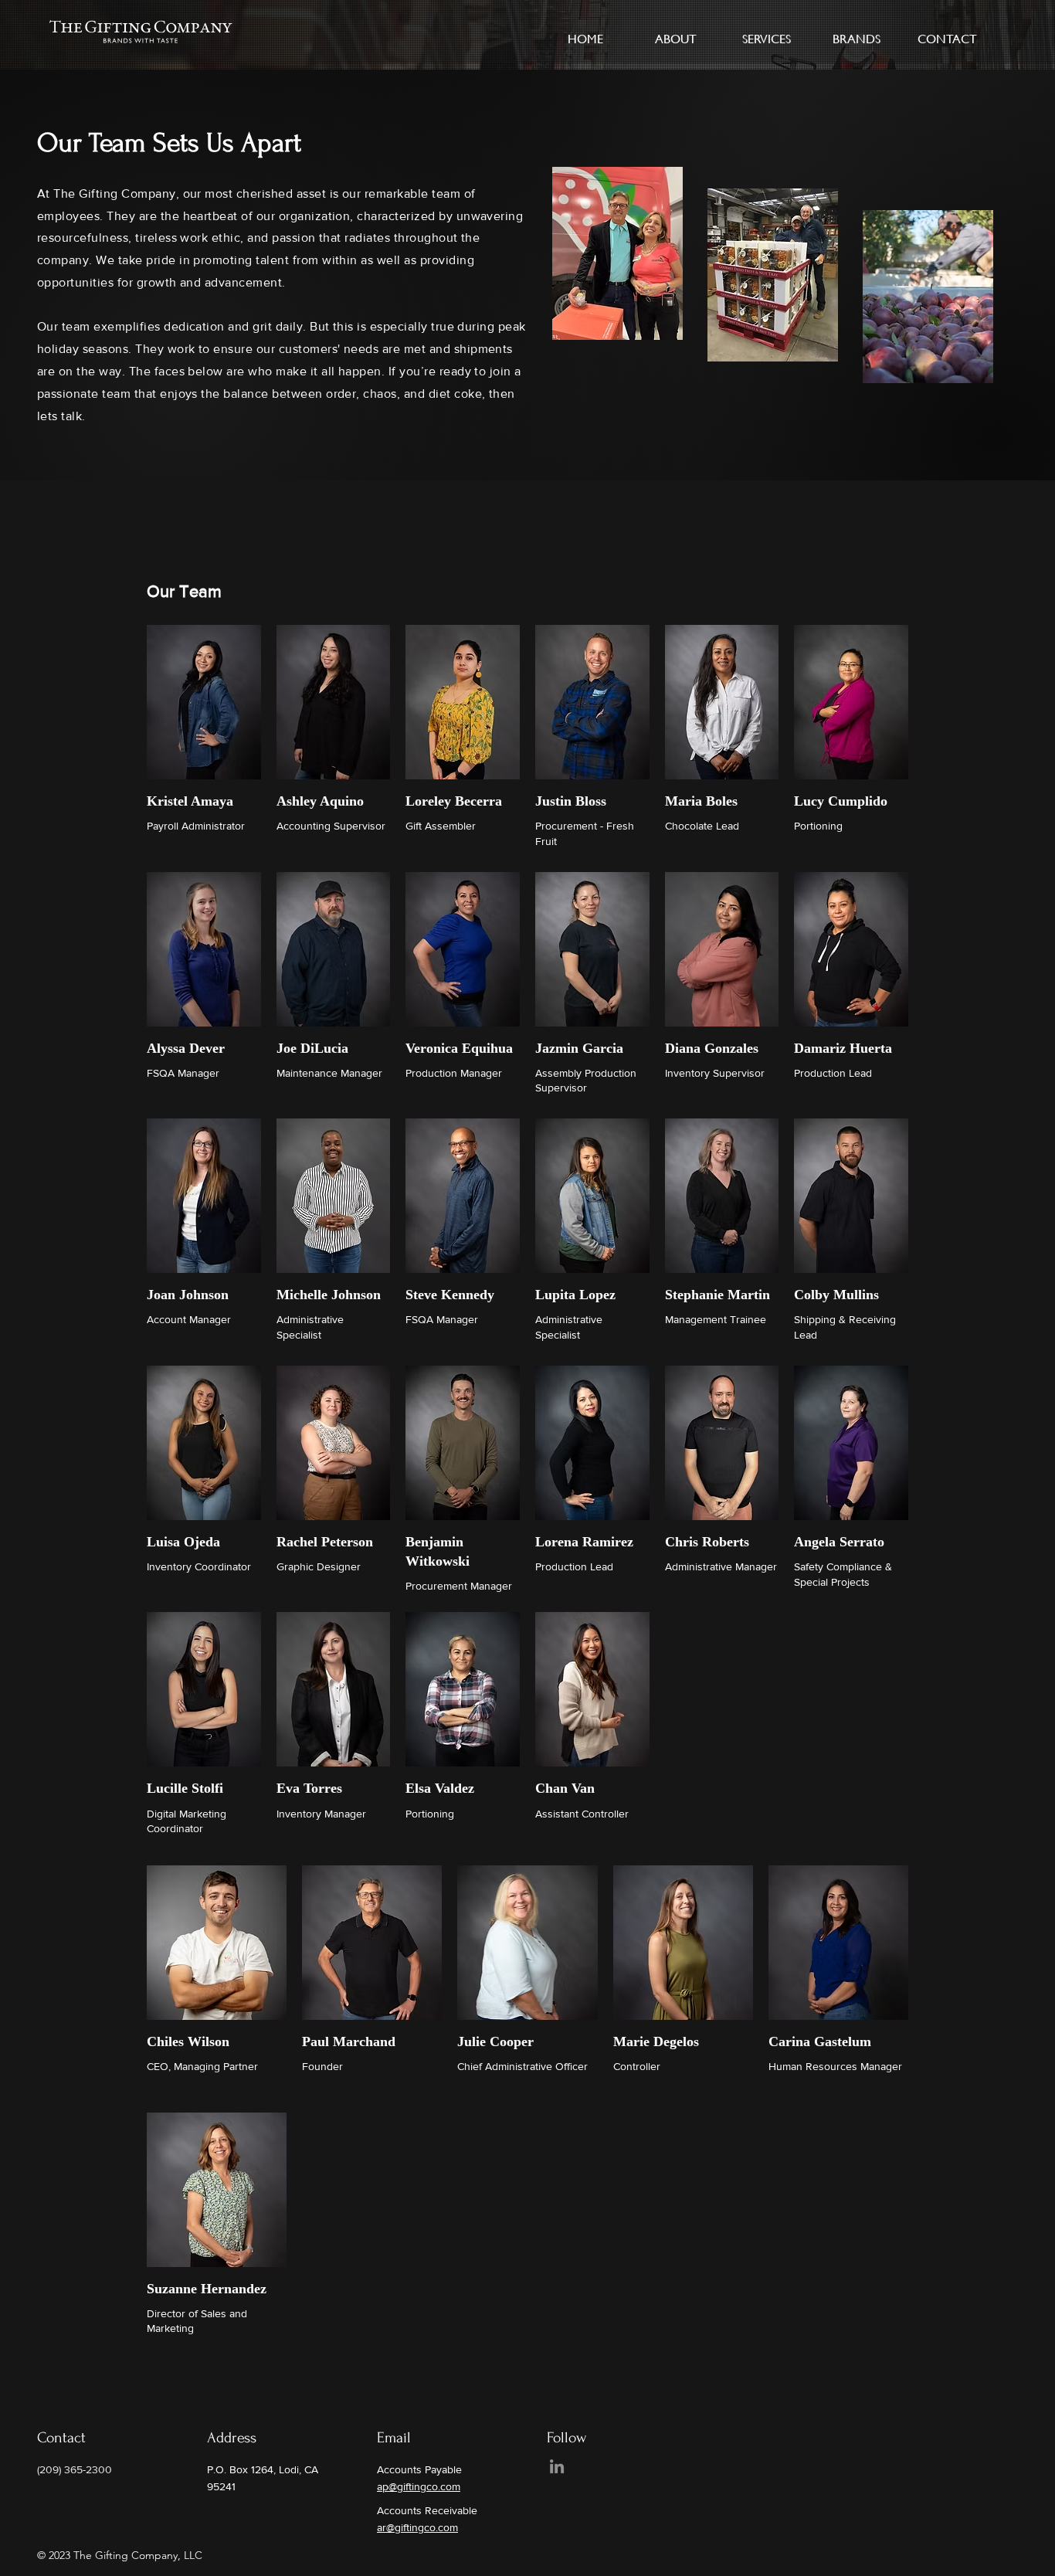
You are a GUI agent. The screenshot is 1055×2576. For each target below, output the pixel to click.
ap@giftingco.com (419, 2486)
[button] (676, 32)
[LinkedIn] (557, 2466)
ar (382, 2527)
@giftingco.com (422, 2527)
